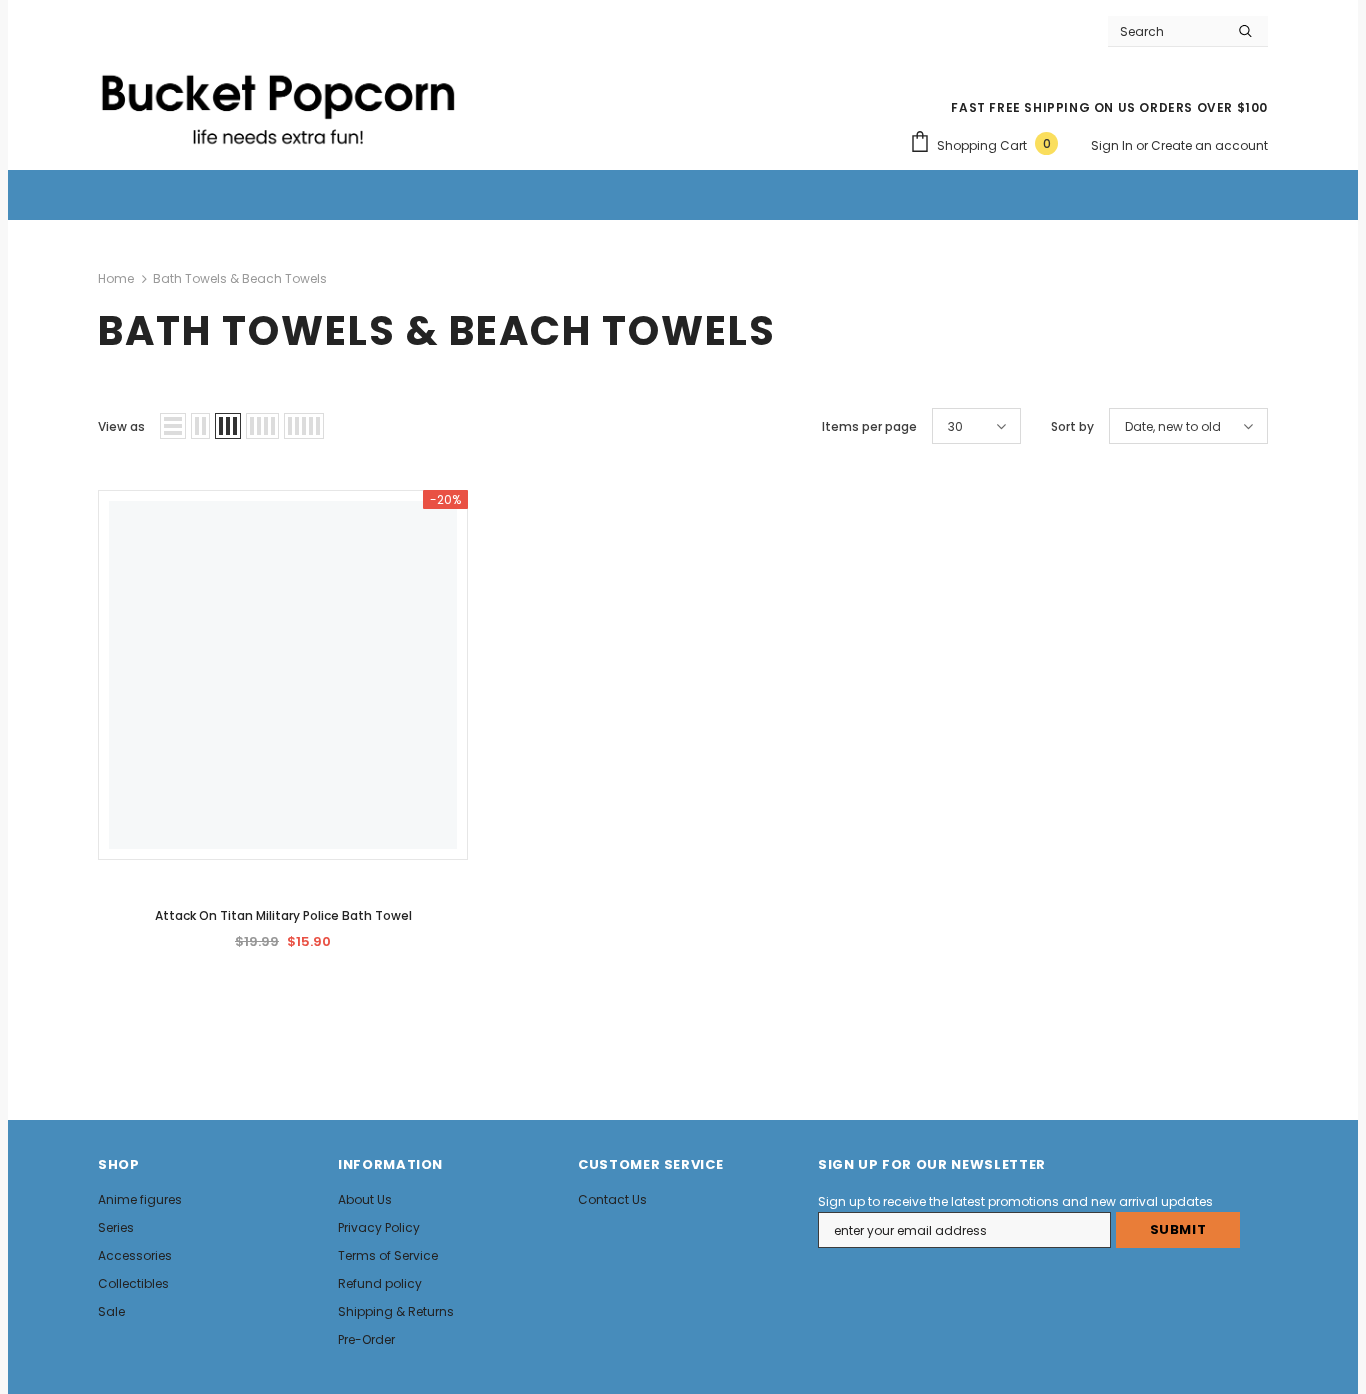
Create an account (1209, 145)
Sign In (1113, 145)
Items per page (869, 426)
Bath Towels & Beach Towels (240, 278)
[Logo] (278, 101)
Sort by (1072, 426)
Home (116, 278)
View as (121, 426)
